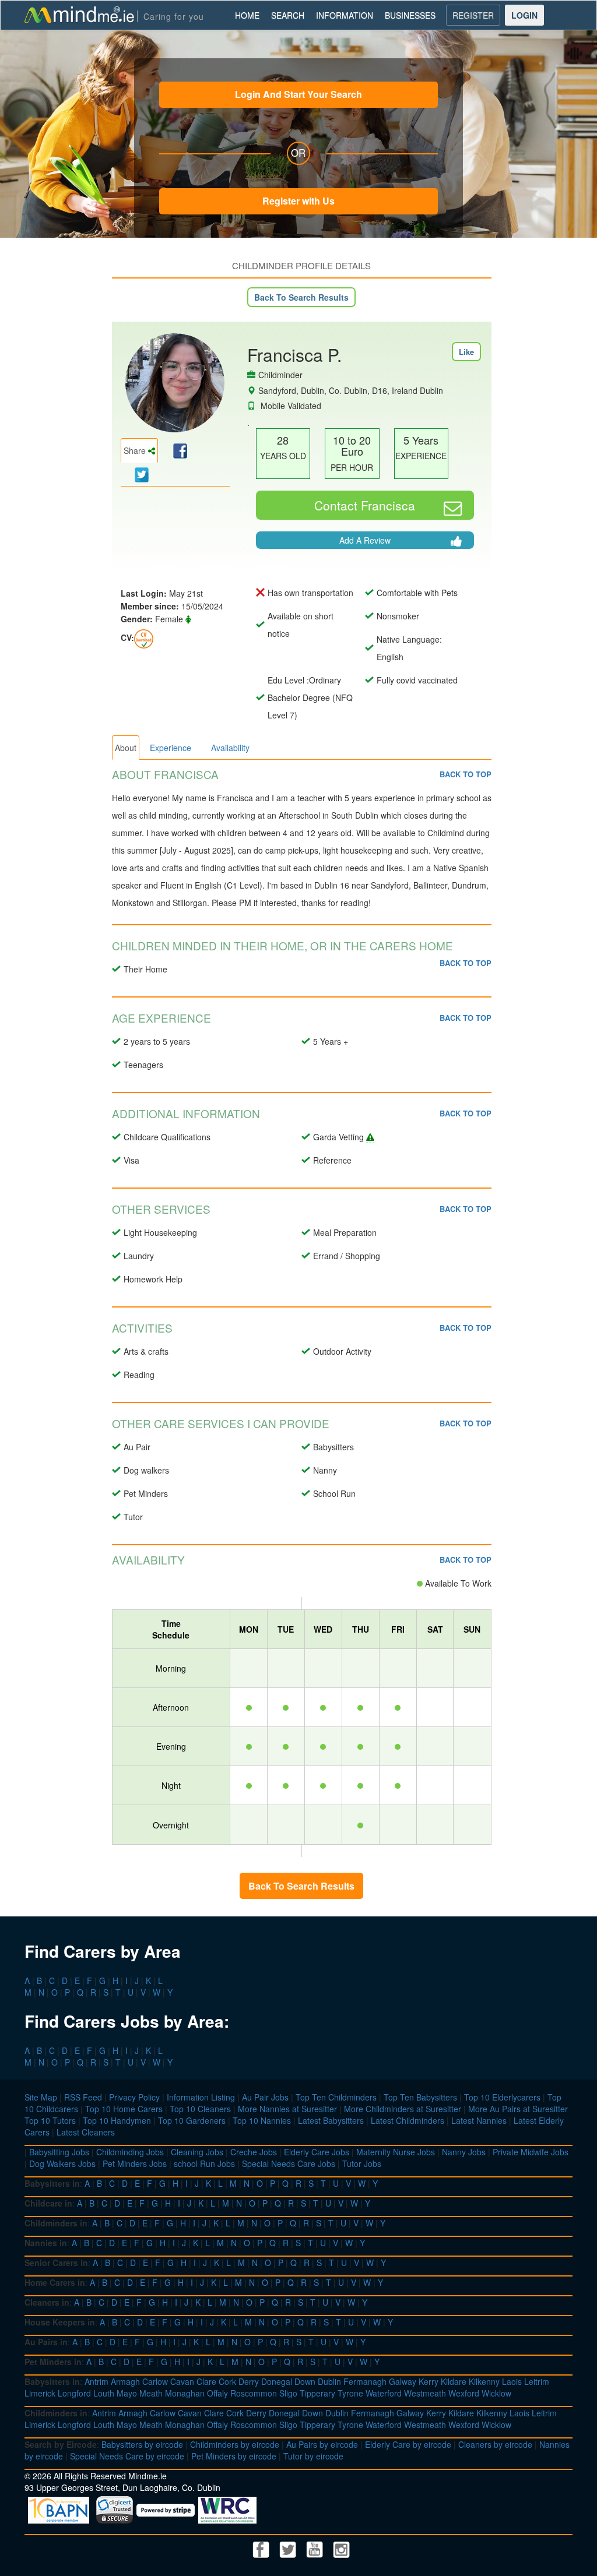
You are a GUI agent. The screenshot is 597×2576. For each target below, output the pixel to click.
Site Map (41, 2097)
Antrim (96, 2381)
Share (136, 450)
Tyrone (350, 2393)
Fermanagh (365, 2381)
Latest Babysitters (331, 2120)
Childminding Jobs (130, 2152)
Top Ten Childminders (336, 2097)
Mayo (127, 2393)
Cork (227, 2381)
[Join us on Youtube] (316, 2548)
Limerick (40, 2393)
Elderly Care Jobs (317, 2152)
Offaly (217, 2393)
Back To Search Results (301, 297)
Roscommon (254, 2393)
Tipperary (317, 2393)
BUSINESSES (410, 15)
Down (305, 2381)
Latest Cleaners (86, 2132)
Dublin (329, 2381)
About (126, 748)
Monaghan (185, 2393)
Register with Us (298, 201)
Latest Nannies (479, 2120)
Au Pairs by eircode (322, 2444)
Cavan (182, 2381)
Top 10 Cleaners (200, 2109)
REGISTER (473, 15)
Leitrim (537, 2381)
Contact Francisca (365, 505)
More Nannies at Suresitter (287, 2109)
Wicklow (496, 2393)
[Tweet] (139, 474)
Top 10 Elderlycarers (502, 2097)
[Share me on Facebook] (178, 450)
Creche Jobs (254, 2152)
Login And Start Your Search (298, 94)
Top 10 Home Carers (124, 2109)
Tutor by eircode (313, 2456)
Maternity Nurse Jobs (396, 2152)
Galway (403, 2381)
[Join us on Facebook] (262, 2548)
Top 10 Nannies (262, 2120)
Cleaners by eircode (495, 2444)
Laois (512, 2381)
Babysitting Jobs (59, 2152)
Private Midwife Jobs (531, 2152)
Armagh (125, 2381)
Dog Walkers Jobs (62, 2163)
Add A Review (365, 540)
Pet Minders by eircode (234, 2456)
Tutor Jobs (362, 2163)
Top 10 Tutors (50, 2120)
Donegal (277, 2381)
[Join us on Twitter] (289, 2548)
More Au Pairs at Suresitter (518, 2109)
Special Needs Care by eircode (127, 2456)
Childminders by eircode (235, 2444)
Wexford (464, 2393)
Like (466, 352)
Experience (171, 748)
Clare (206, 2381)
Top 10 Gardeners (192, 2120)
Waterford (384, 2393)
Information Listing (201, 2097)
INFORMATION (345, 15)
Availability (230, 748)
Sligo (288, 2393)
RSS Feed (83, 2097)
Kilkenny (484, 2381)
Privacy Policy (134, 2097)
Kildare (454, 2381)
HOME (247, 15)
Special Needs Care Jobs (289, 2163)
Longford (74, 2393)
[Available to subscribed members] (144, 637)
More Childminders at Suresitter (403, 2109)
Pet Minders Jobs (135, 2163)
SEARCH (288, 15)
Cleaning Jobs (197, 2152)
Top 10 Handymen (117, 2120)
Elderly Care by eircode (408, 2444)
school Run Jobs (204, 2163)
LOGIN (524, 15)
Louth (104, 2393)
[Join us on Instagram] (342, 2548)
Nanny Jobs (464, 2152)
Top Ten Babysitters (420, 2097)
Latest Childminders (408, 2120)
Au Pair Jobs (265, 2097)
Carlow (155, 2381)
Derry (249, 2381)
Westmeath (425, 2393)
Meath (151, 2393)
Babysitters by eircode (142, 2444)
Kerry (429, 2381)
